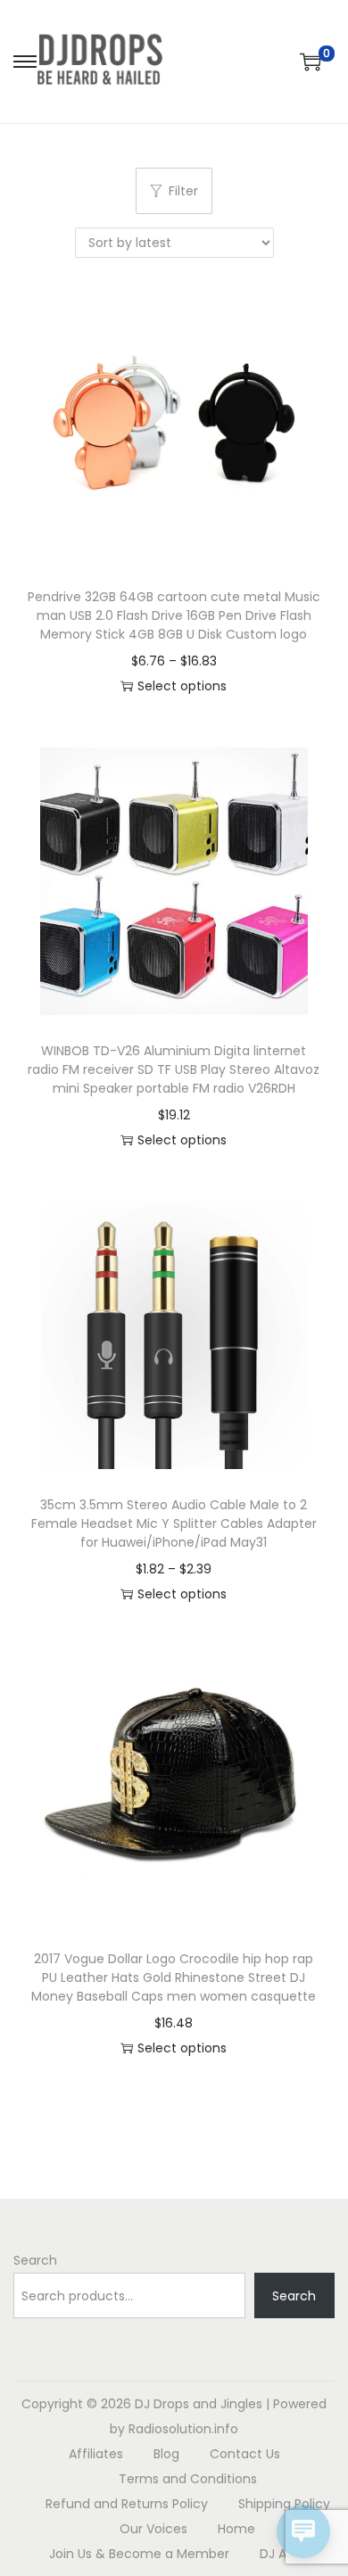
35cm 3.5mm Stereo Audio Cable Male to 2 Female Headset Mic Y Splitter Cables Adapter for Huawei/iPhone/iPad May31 (174, 1523)
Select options (182, 686)
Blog (166, 2454)
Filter (183, 191)
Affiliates (96, 2454)
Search (35, 2260)
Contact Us (245, 2454)
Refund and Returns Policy (127, 2504)
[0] (311, 62)
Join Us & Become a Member (139, 2554)
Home (236, 2529)
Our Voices (153, 2529)
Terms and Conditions (188, 2479)
